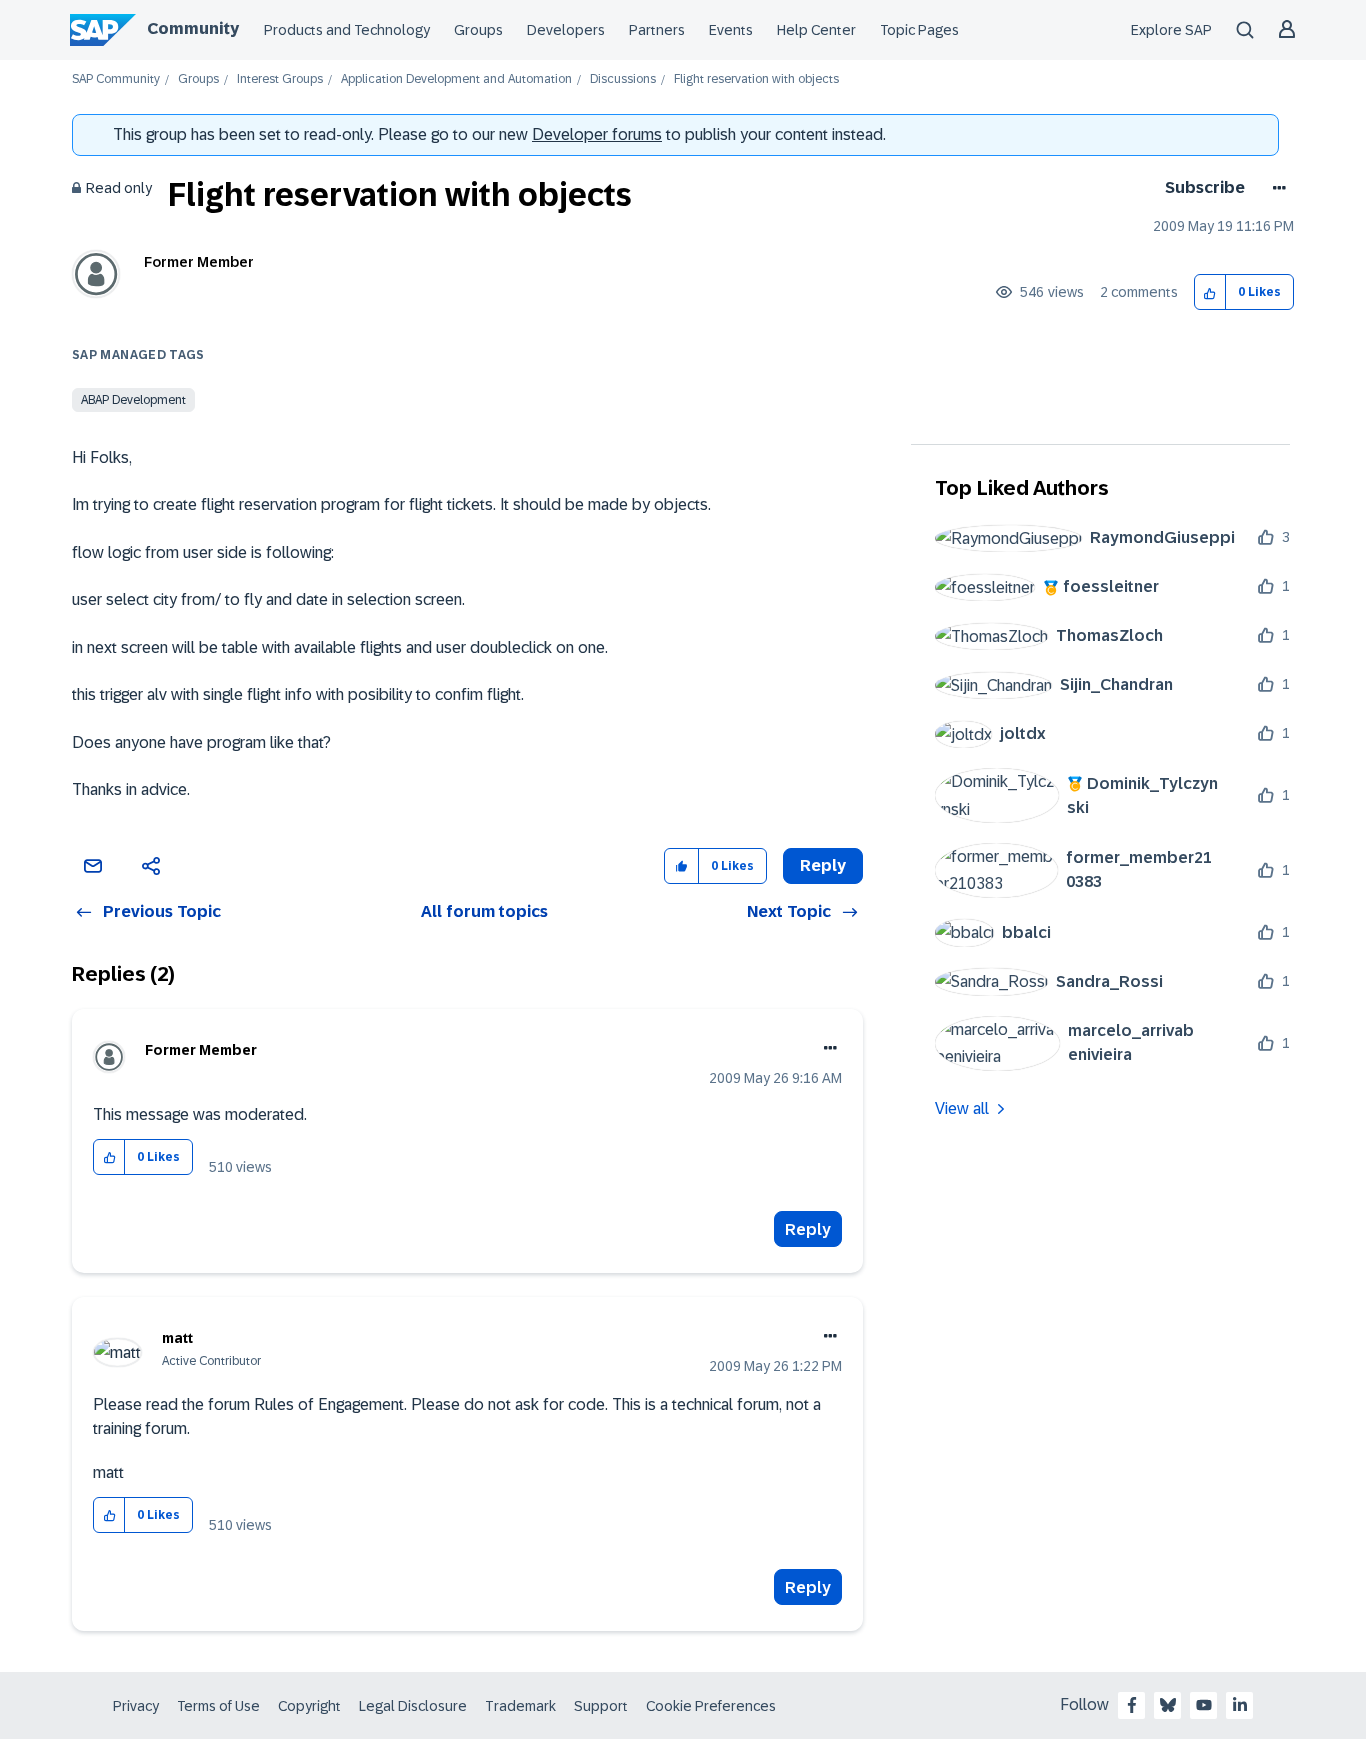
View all (962, 1108)
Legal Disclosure (413, 1706)
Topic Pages (919, 30)
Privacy (136, 1706)
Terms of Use (218, 1706)
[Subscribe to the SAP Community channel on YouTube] (1204, 1705)
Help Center (816, 30)
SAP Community (116, 79)
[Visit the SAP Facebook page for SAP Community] (1132, 1705)
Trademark (520, 1706)
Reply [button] (823, 865)
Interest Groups (280, 79)
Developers (566, 30)
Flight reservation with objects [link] (756, 79)
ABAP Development (133, 400)
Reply (808, 1229)
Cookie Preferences (711, 1706)
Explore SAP (1171, 30)
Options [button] (1275, 188)
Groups (478, 30)
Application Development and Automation (456, 79)
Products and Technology (347, 30)
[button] (1210, 292)
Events (731, 30)
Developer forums (597, 134)
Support (601, 1706)
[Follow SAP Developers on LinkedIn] (1240, 1705)
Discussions (623, 79)
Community (193, 28)
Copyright (309, 1706)
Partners (657, 30)
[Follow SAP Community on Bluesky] (1168, 1705)
